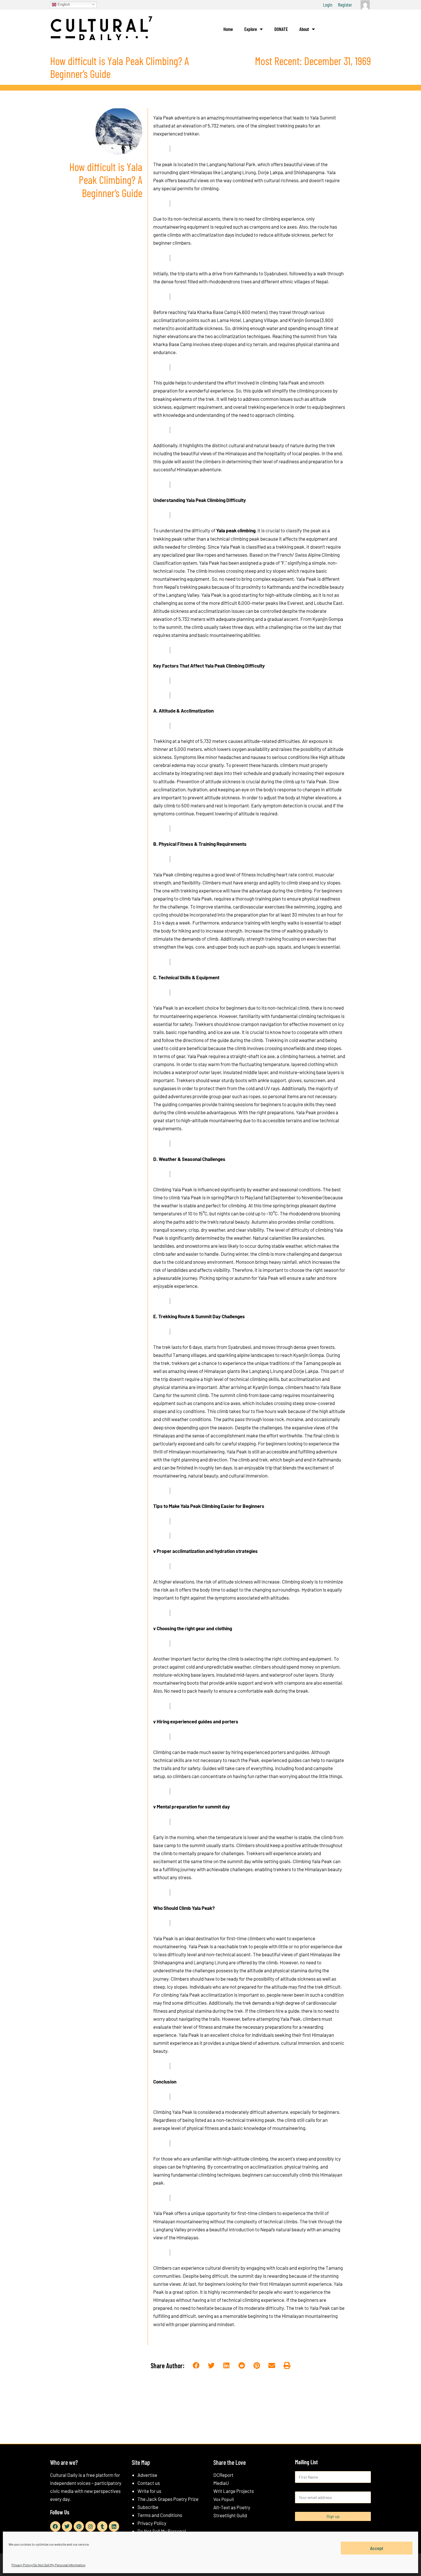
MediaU (221, 2483)
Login (328, 5)
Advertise (147, 2475)
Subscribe (148, 2507)
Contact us (149, 2483)
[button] (196, 2366)
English (63, 4)
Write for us (149, 2491)
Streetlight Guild (230, 2515)
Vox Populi (224, 2499)
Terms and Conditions (160, 2515)
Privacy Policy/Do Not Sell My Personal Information (48, 2565)
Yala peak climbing (236, 530)
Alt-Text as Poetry (232, 2507)
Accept (377, 2548)
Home (228, 29)
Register (345, 5)
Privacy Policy (152, 2523)
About (304, 29)
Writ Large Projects (234, 2491)
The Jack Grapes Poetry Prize (168, 2499)
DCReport (223, 2475)
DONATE (281, 29)
